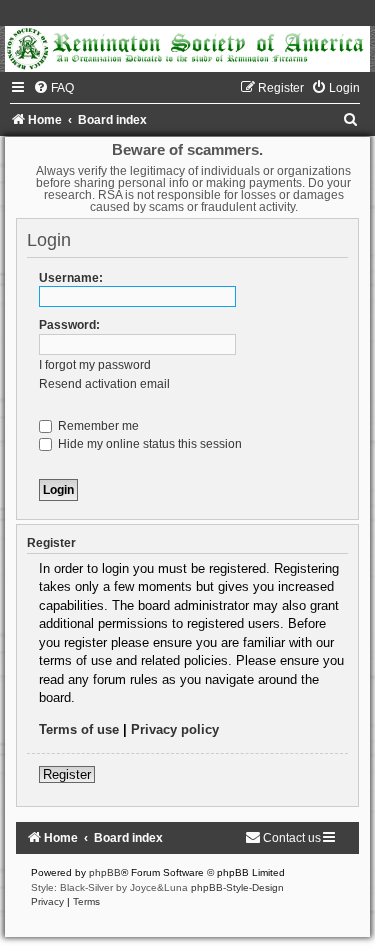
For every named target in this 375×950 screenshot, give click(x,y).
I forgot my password (95, 365)
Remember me (97, 426)
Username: (71, 278)
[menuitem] (53, 88)
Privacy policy (175, 729)
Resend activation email (104, 384)
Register (67, 774)
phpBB (105, 872)
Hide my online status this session (148, 444)
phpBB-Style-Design (237, 887)
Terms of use (79, 729)
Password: (69, 325)
